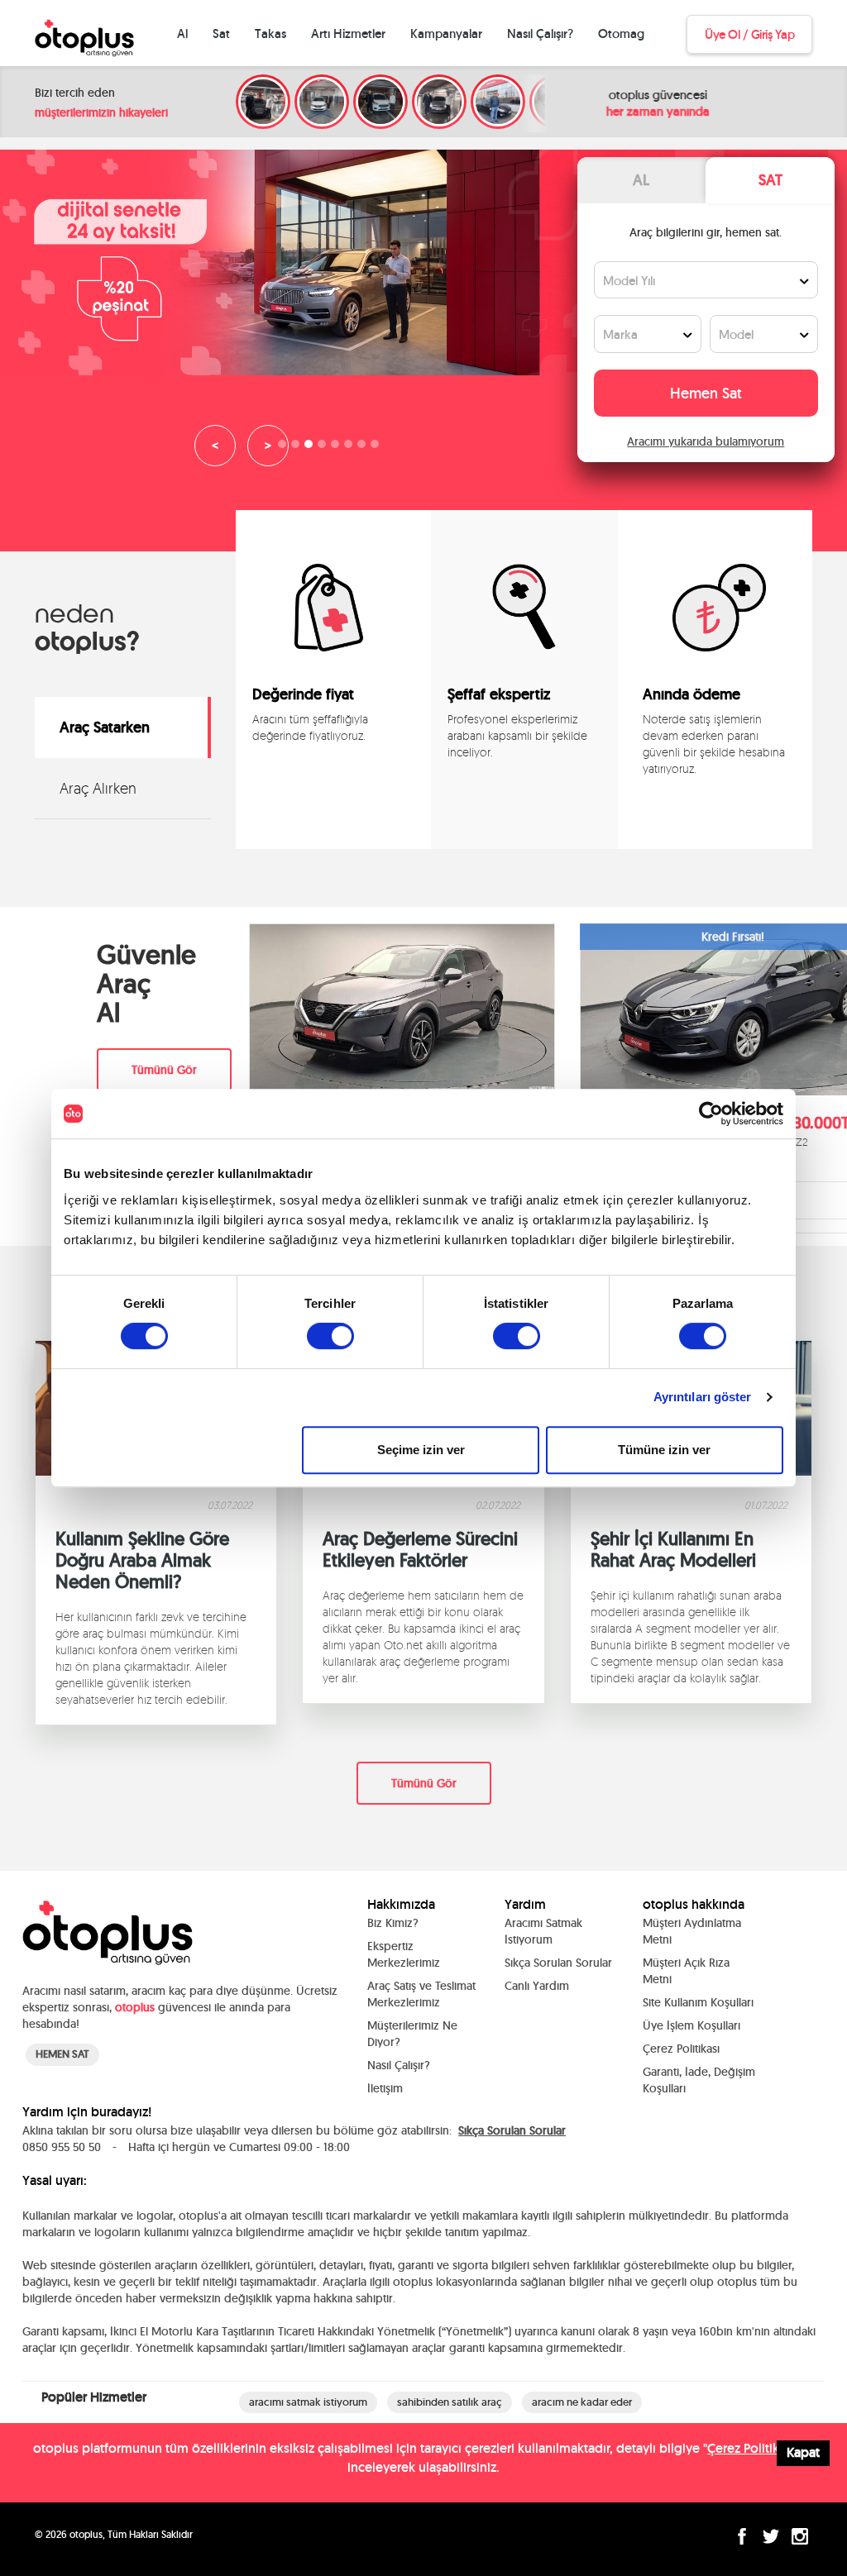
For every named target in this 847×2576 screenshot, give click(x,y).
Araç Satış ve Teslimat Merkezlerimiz (421, 1994)
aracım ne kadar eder (582, 2402)
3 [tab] (313, 448)
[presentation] (468, 814)
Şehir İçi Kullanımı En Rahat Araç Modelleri (673, 1549)
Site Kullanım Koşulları (698, 2002)
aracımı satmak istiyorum (308, 2402)
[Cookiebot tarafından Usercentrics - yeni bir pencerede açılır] (711, 1114)
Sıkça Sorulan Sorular (558, 1963)
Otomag (621, 33)
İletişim (385, 2088)
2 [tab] (299, 448)
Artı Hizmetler (348, 33)
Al (182, 33)
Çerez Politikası (681, 2049)
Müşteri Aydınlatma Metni (692, 1931)
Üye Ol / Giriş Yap (749, 34)
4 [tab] (326, 448)
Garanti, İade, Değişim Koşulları (699, 2080)
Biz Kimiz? (393, 1923)
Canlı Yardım (537, 1986)
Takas (270, 33)
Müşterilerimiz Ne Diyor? (412, 2034)
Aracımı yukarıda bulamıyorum (706, 441)
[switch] (330, 1336)
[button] (514, 814)
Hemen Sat (706, 393)
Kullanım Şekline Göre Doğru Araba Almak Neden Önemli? (142, 1560)
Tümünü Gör (164, 1070)
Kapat (803, 2452)
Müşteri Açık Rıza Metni (686, 1971)
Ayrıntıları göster (703, 1397)
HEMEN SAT (62, 2054)
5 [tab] (339, 448)
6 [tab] (352, 448)
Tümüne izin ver (664, 1450)
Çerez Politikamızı (758, 2448)
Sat (221, 33)
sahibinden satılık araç (450, 2402)
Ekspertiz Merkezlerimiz (404, 1954)
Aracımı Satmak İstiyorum (543, 1931)
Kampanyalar (446, 33)
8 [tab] (379, 448)
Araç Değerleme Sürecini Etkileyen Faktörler (420, 1549)
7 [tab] (366, 448)
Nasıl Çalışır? (540, 33)
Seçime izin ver (421, 1450)
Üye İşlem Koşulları (691, 2025)
